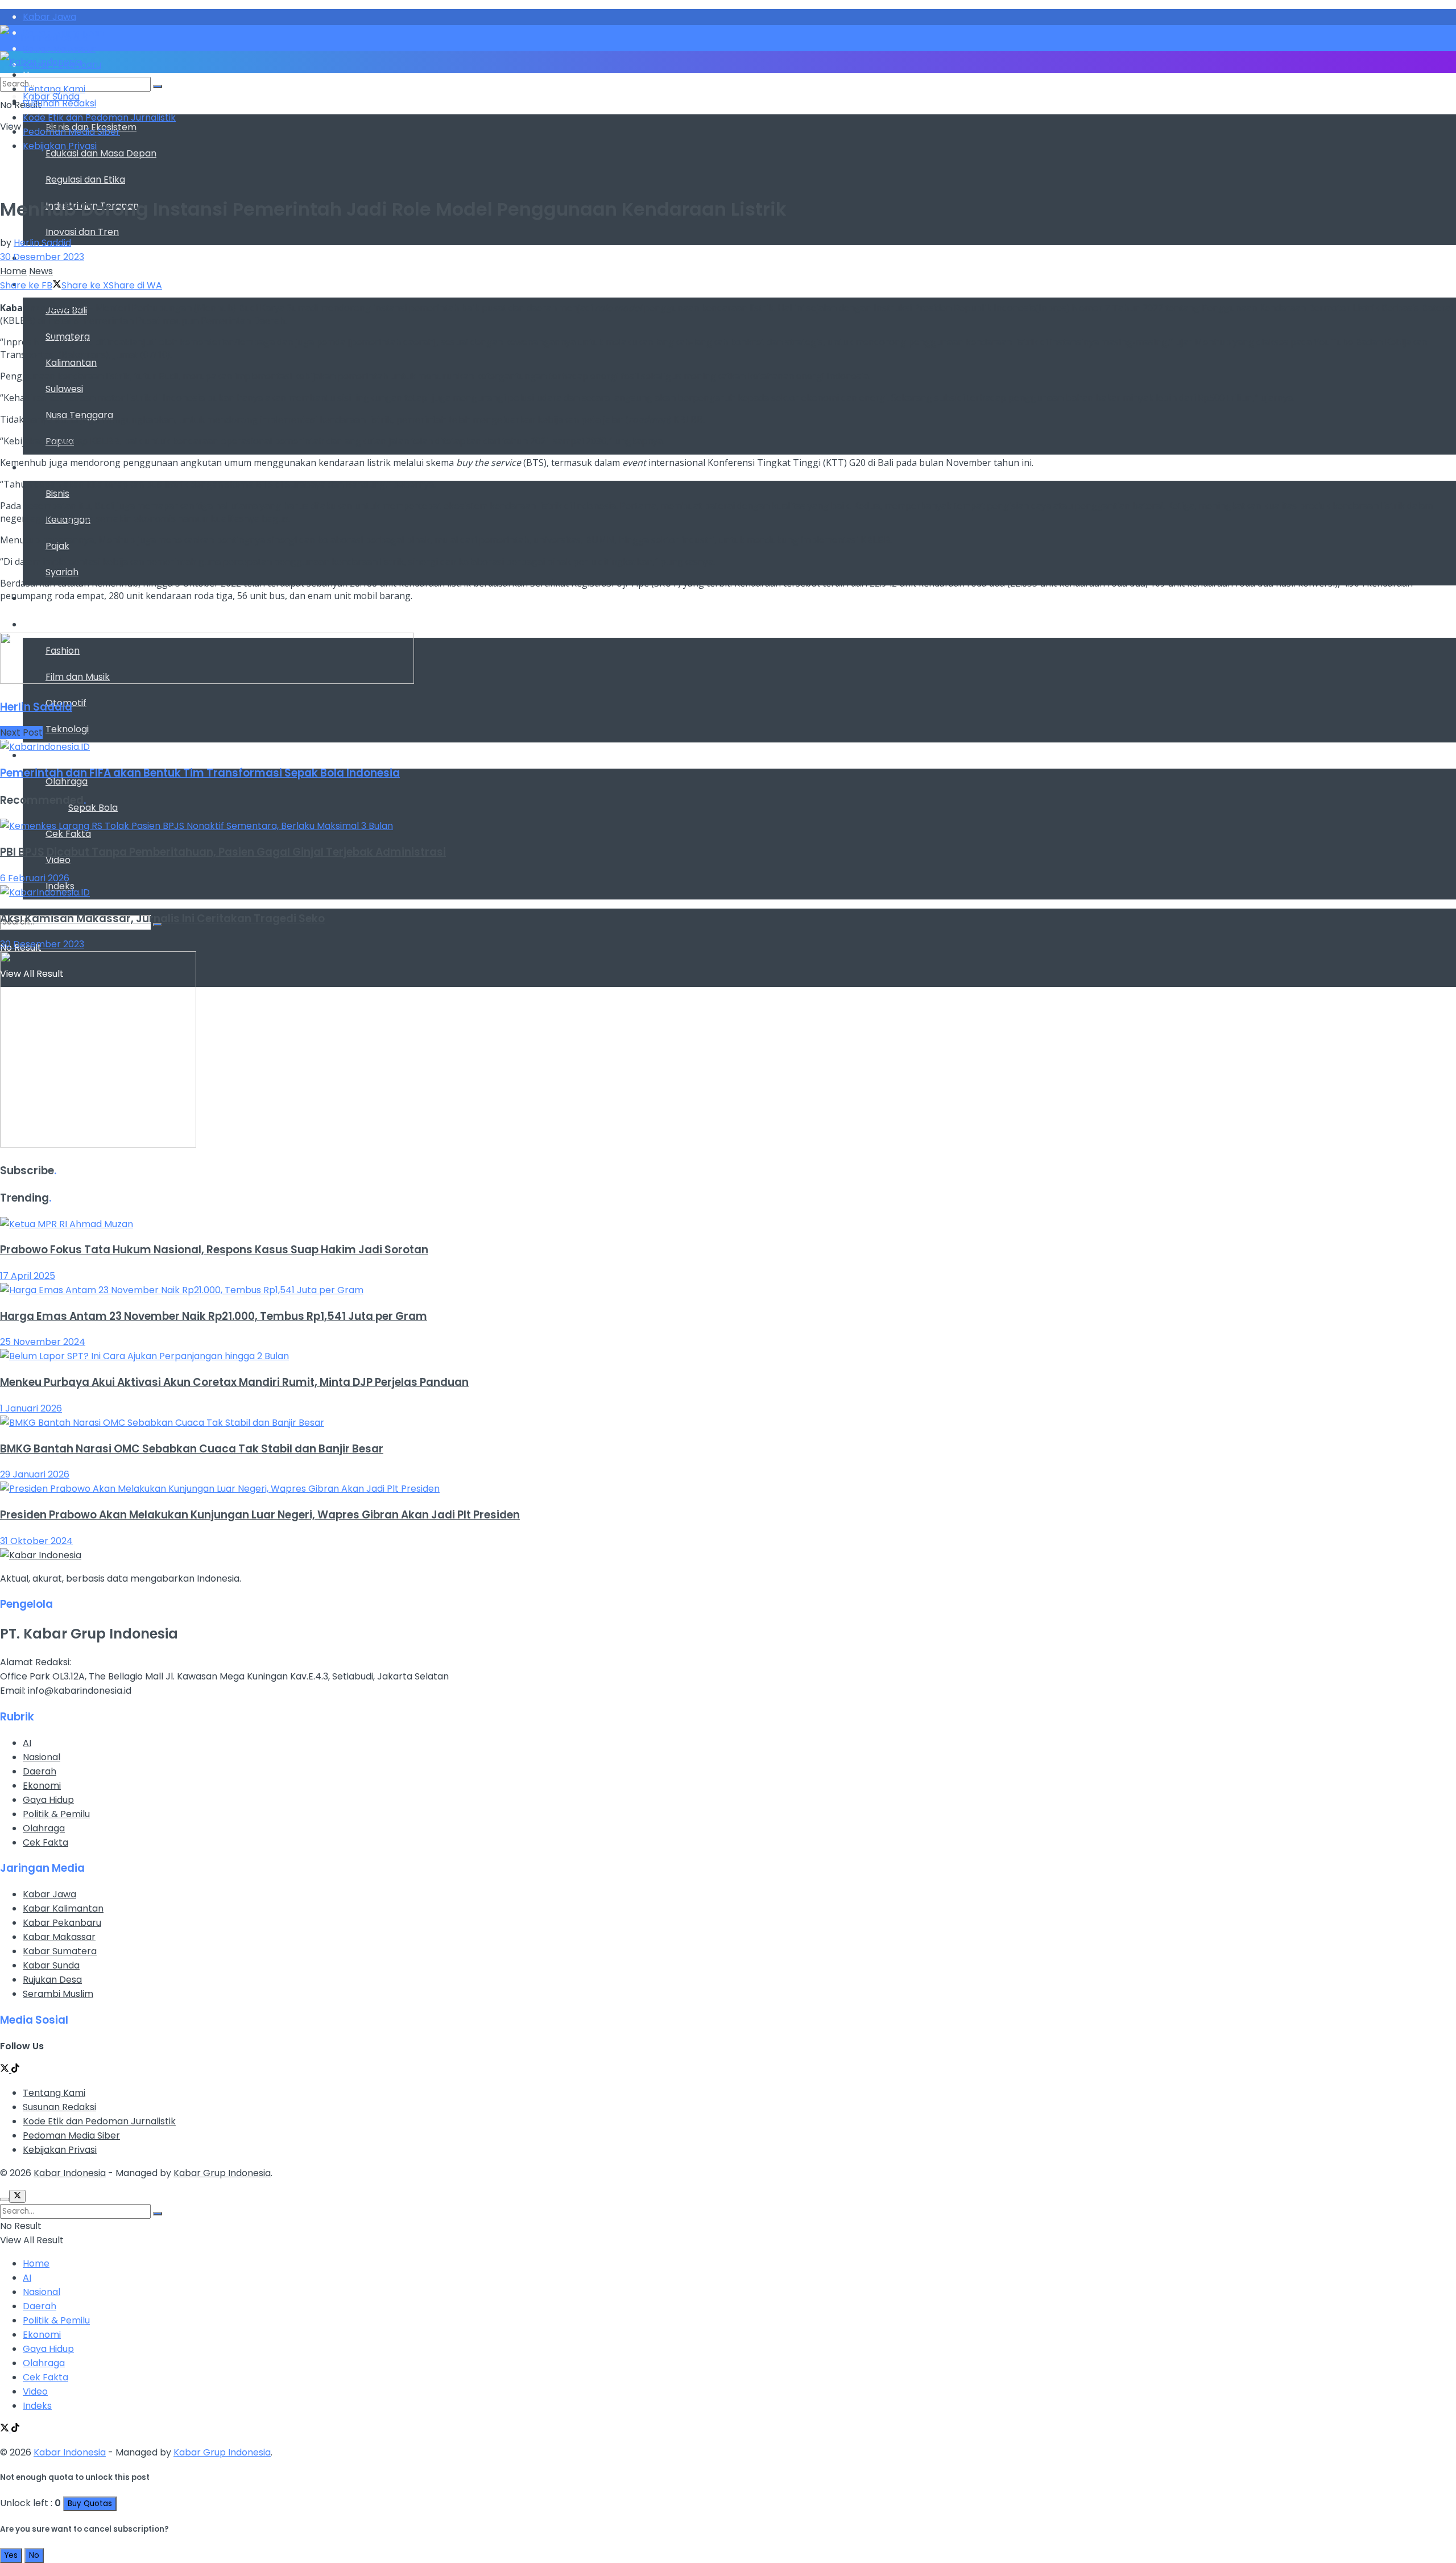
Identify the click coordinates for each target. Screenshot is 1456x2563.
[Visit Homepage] (44, 38)
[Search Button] (158, 86)
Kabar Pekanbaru (62, 1923)
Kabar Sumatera (60, 1951)
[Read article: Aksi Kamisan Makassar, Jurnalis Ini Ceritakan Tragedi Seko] (728, 892)
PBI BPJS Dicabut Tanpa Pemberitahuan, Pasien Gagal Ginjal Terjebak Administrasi (223, 852)
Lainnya (40, 755)
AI (27, 1743)
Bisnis (57, 494)
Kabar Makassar (59, 1937)
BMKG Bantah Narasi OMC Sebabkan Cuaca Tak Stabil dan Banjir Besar (192, 1449)
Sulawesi (64, 389)
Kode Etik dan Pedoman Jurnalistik (99, 117)
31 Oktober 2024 (36, 1541)
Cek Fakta (68, 834)
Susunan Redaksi (59, 103)
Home (13, 271)
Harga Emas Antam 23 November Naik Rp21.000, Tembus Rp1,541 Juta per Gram (214, 1316)
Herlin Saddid (42, 243)
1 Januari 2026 (31, 1408)
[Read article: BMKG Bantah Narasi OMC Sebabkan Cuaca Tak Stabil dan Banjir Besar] (728, 1423)
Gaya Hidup (48, 624)
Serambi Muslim (58, 1994)
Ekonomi (42, 1786)
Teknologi (67, 729)
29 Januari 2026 (35, 1474)
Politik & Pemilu (56, 1814)
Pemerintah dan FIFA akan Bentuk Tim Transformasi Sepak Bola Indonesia (200, 773)
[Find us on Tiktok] (15, 2069)
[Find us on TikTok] (15, 2429)
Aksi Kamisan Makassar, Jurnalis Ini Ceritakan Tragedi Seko (162, 919)
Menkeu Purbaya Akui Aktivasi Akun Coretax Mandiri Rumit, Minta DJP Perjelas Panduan (234, 1382)
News (41, 271)
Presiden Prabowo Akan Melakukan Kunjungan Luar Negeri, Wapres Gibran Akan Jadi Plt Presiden (260, 1515)
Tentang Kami (54, 89)
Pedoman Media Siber (71, 132)
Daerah (40, 1771)
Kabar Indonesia (70, 2173)
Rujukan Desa (52, 1980)
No (34, 2555)
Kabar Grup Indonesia (222, 2173)
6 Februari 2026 (35, 878)
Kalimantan (71, 363)
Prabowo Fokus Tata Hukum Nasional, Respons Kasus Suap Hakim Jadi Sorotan (214, 1250)
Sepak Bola (93, 808)
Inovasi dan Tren (82, 232)
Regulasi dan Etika (85, 179)
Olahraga (67, 781)
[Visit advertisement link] (207, 681)
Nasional (42, 1757)
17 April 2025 (28, 1276)
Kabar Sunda (51, 1965)
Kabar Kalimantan (63, 1908)
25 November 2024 (43, 1342)
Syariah (62, 572)
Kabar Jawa (49, 1894)
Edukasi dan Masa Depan (101, 153)
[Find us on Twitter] (6, 2069)
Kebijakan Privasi (60, 146)
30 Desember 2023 (42, 257)
